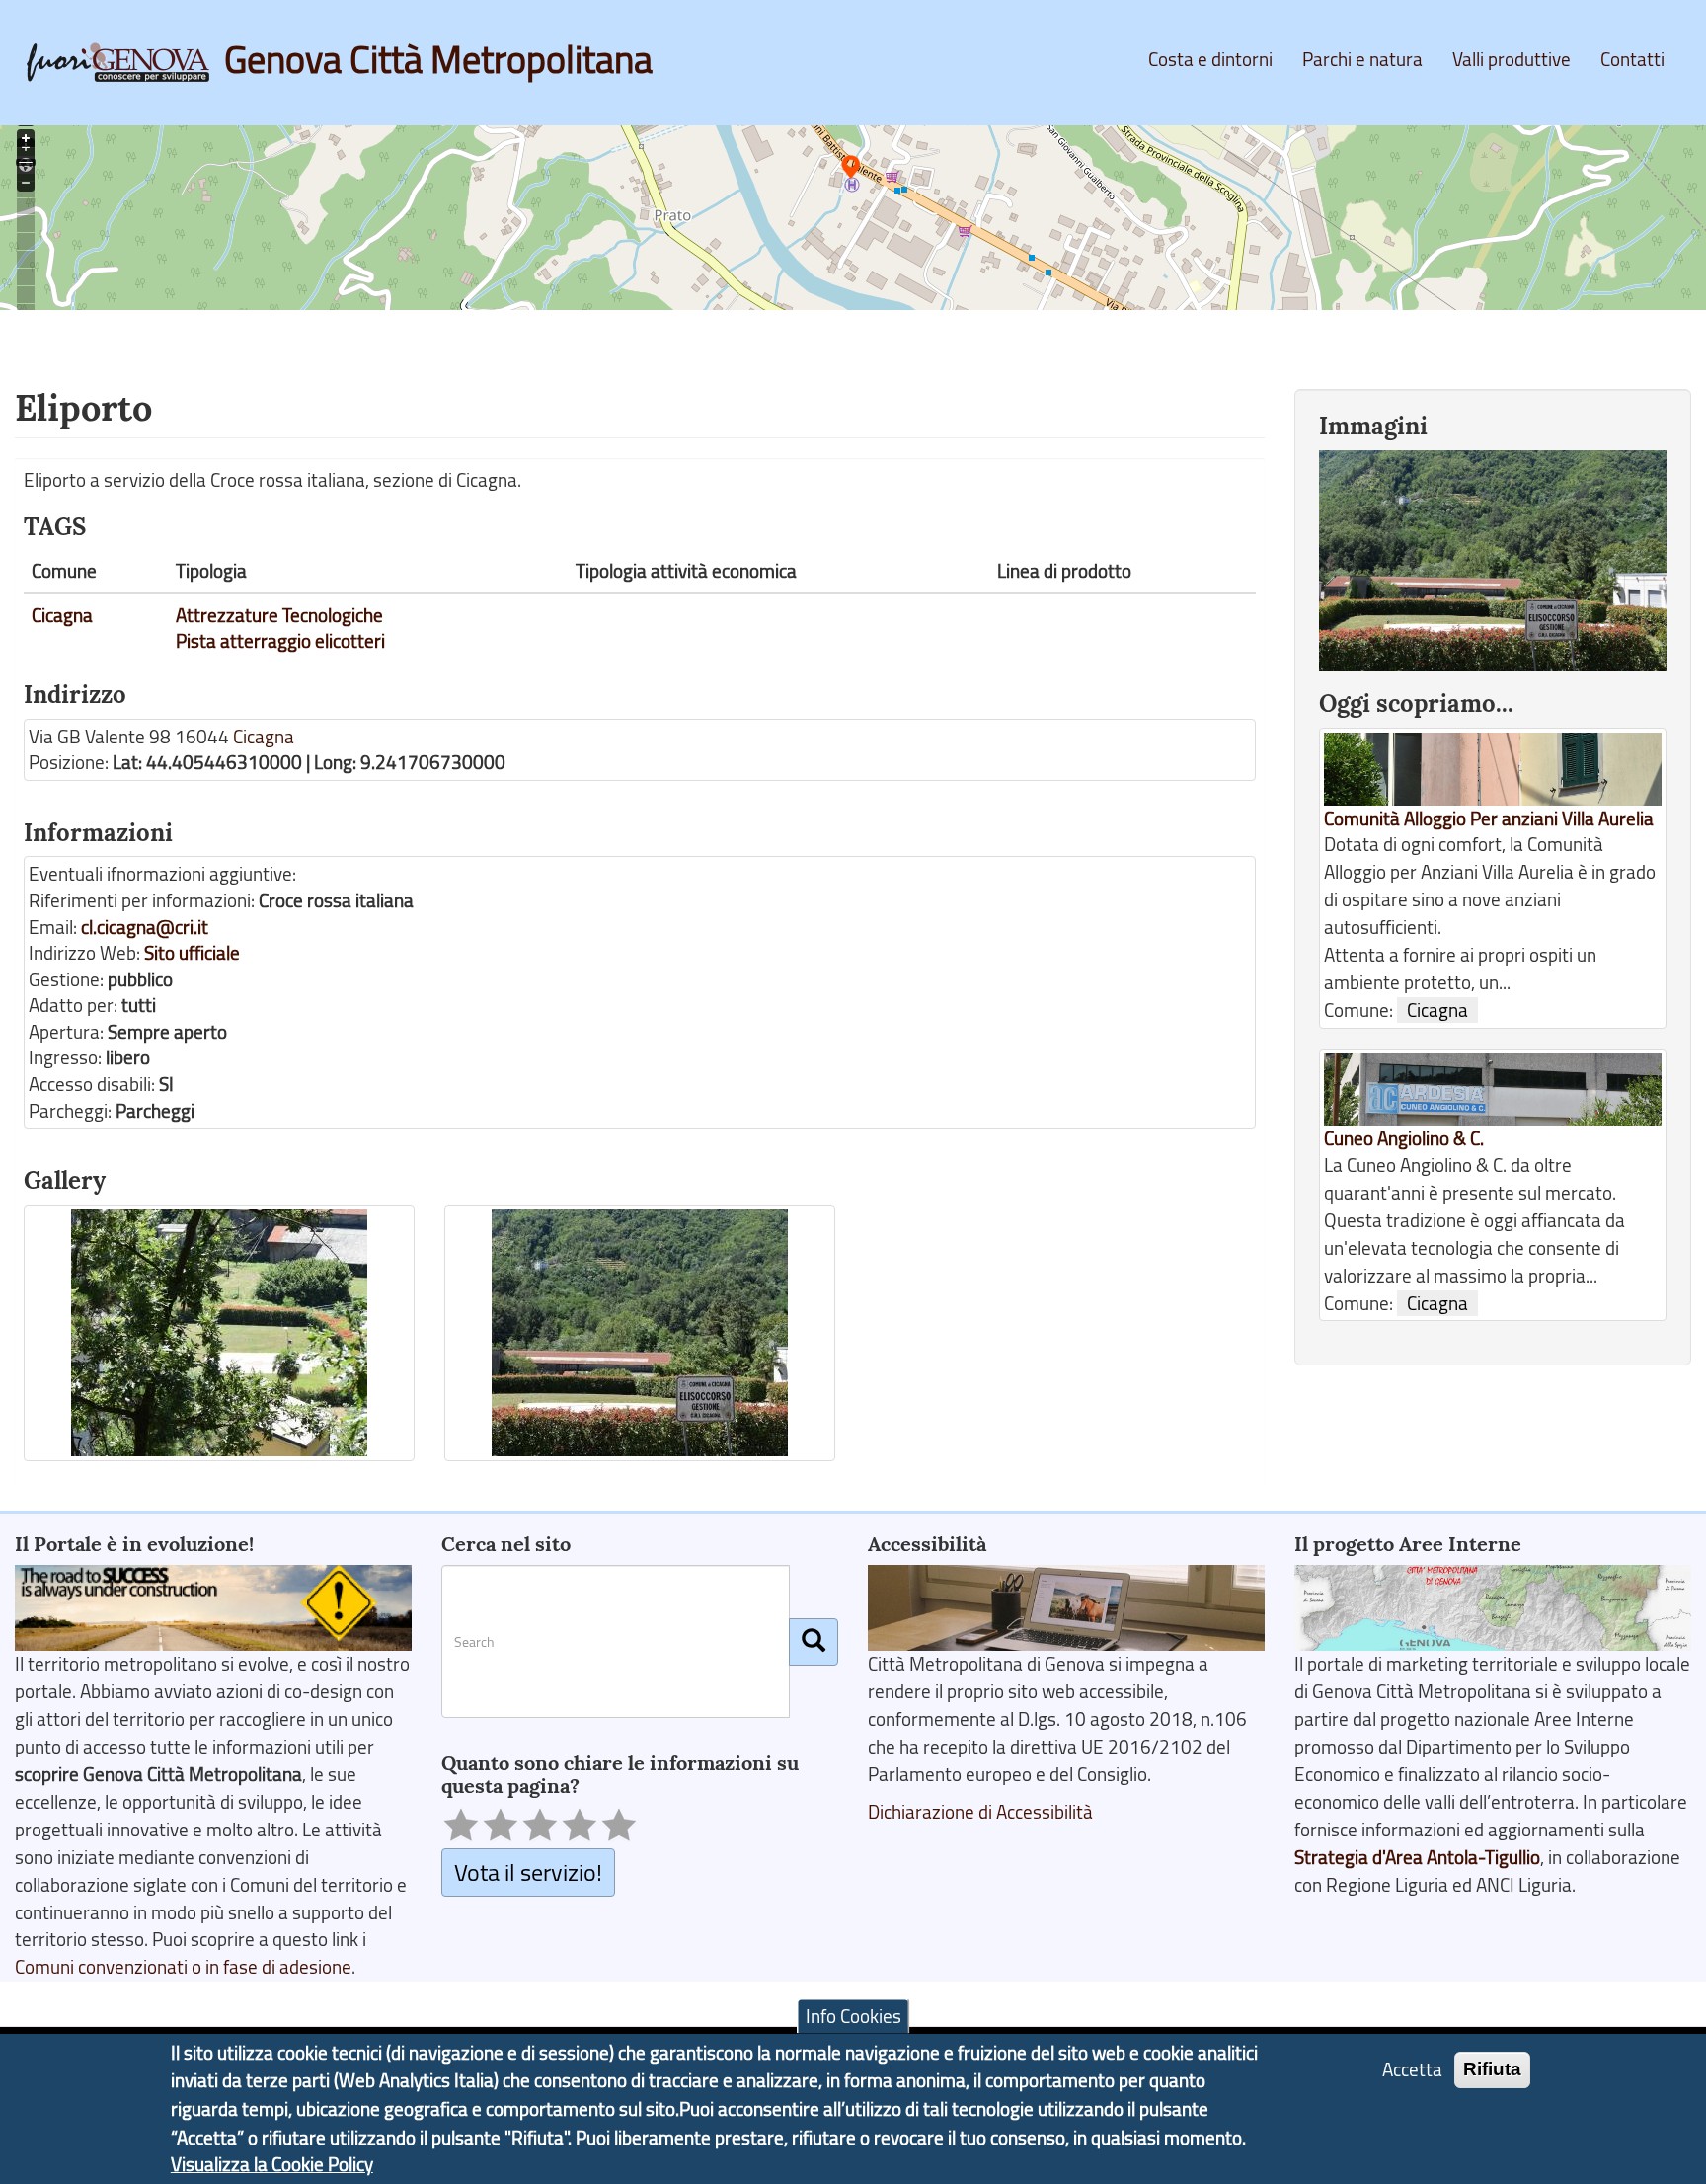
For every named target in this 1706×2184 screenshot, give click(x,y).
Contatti (1632, 59)
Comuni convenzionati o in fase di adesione (183, 1967)
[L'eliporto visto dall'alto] (219, 1333)
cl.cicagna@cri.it (145, 927)
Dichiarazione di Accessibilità (980, 1812)
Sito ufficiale (192, 953)
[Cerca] (814, 1642)
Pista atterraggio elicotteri (280, 641)
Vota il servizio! (528, 1872)
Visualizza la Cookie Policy (272, 2164)
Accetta (1412, 2069)
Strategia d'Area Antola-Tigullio (1417, 1857)
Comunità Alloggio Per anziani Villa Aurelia (1489, 819)
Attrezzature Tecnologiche (279, 615)
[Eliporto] (640, 1333)
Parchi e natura (1362, 59)
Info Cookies (853, 2016)
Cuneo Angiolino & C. (1404, 1138)
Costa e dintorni (1210, 59)
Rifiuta (1492, 2069)
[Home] (125, 62)
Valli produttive (1512, 59)
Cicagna (62, 615)
